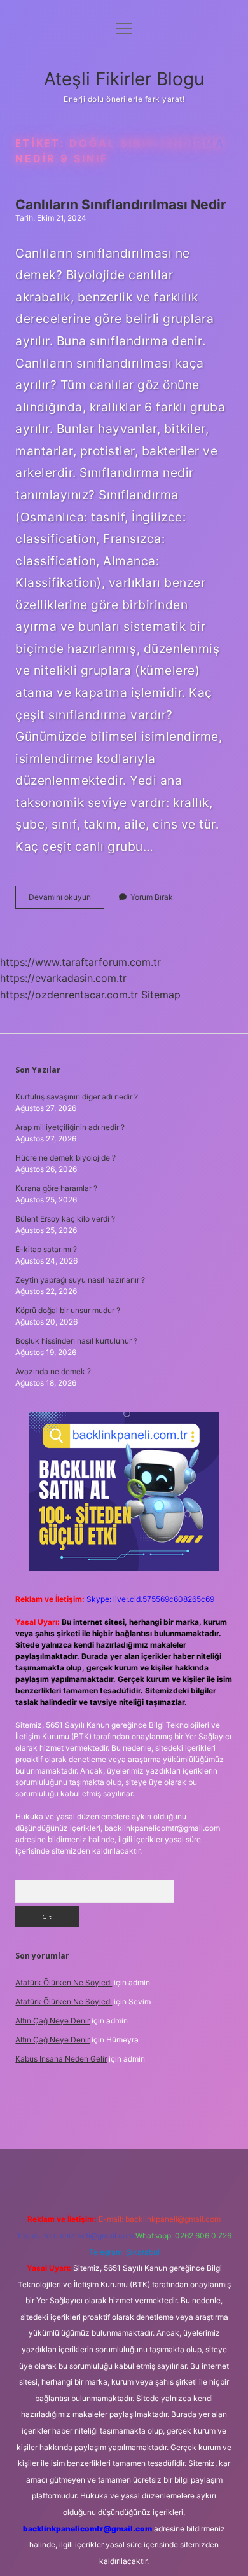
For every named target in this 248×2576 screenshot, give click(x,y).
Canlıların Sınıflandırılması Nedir (121, 204)
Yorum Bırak (152, 897)
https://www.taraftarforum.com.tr (80, 962)
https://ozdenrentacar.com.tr (69, 995)
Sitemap (161, 995)
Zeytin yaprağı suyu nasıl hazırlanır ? (80, 1280)
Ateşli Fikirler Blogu (124, 79)
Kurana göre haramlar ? (56, 1188)
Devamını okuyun (66, 900)
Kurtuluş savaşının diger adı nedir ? (77, 1097)
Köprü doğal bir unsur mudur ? (68, 1310)
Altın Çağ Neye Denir (52, 2021)
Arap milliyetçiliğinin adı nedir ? (70, 1127)
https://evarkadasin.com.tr (63, 978)
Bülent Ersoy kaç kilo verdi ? (65, 1219)
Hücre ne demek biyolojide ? (65, 1158)
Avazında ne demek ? (53, 1371)
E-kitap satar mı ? (46, 1249)
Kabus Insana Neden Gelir (61, 2059)
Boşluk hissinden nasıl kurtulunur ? (76, 1341)
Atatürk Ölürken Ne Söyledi (64, 1982)
